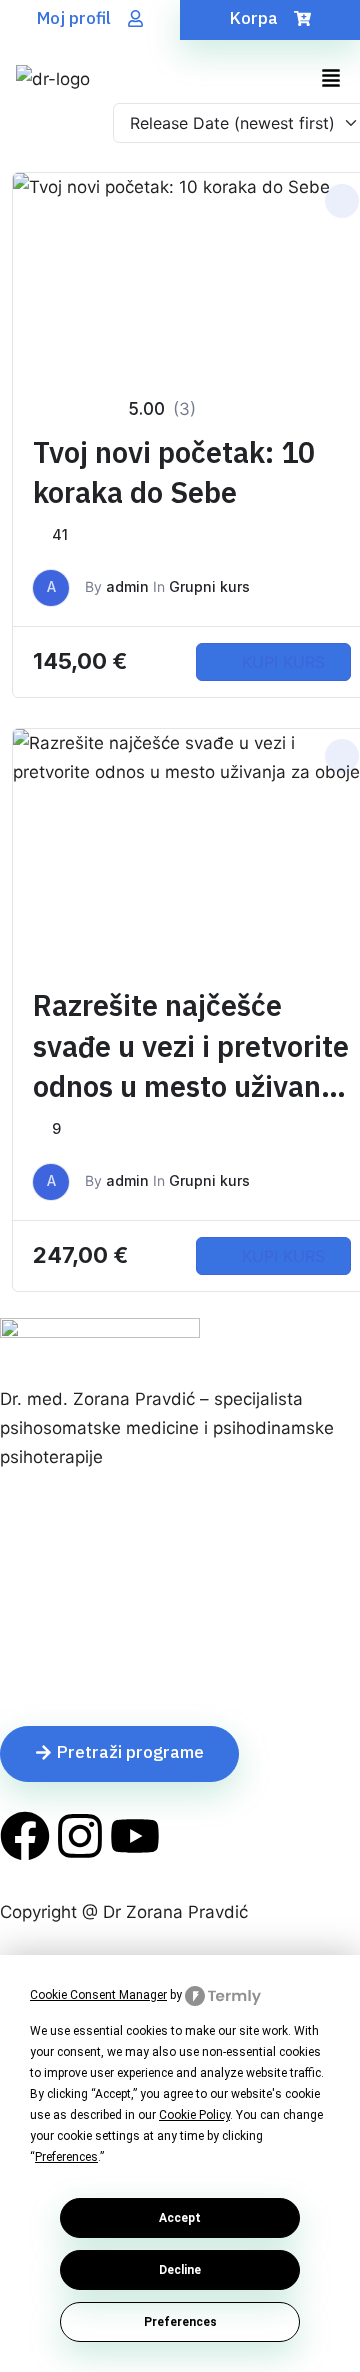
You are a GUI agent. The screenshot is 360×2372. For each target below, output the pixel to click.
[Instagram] (80, 1836)
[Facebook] (25, 1836)
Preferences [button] (66, 2157)
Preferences (180, 2322)
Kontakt (30, 1665)
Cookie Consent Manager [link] (98, 1995)
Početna (33, 1549)
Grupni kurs (209, 586)
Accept (180, 2218)
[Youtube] (135, 1836)
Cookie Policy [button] (194, 2115)
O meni (28, 1578)
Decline (180, 2270)
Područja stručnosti (77, 1607)
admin (127, 586)
